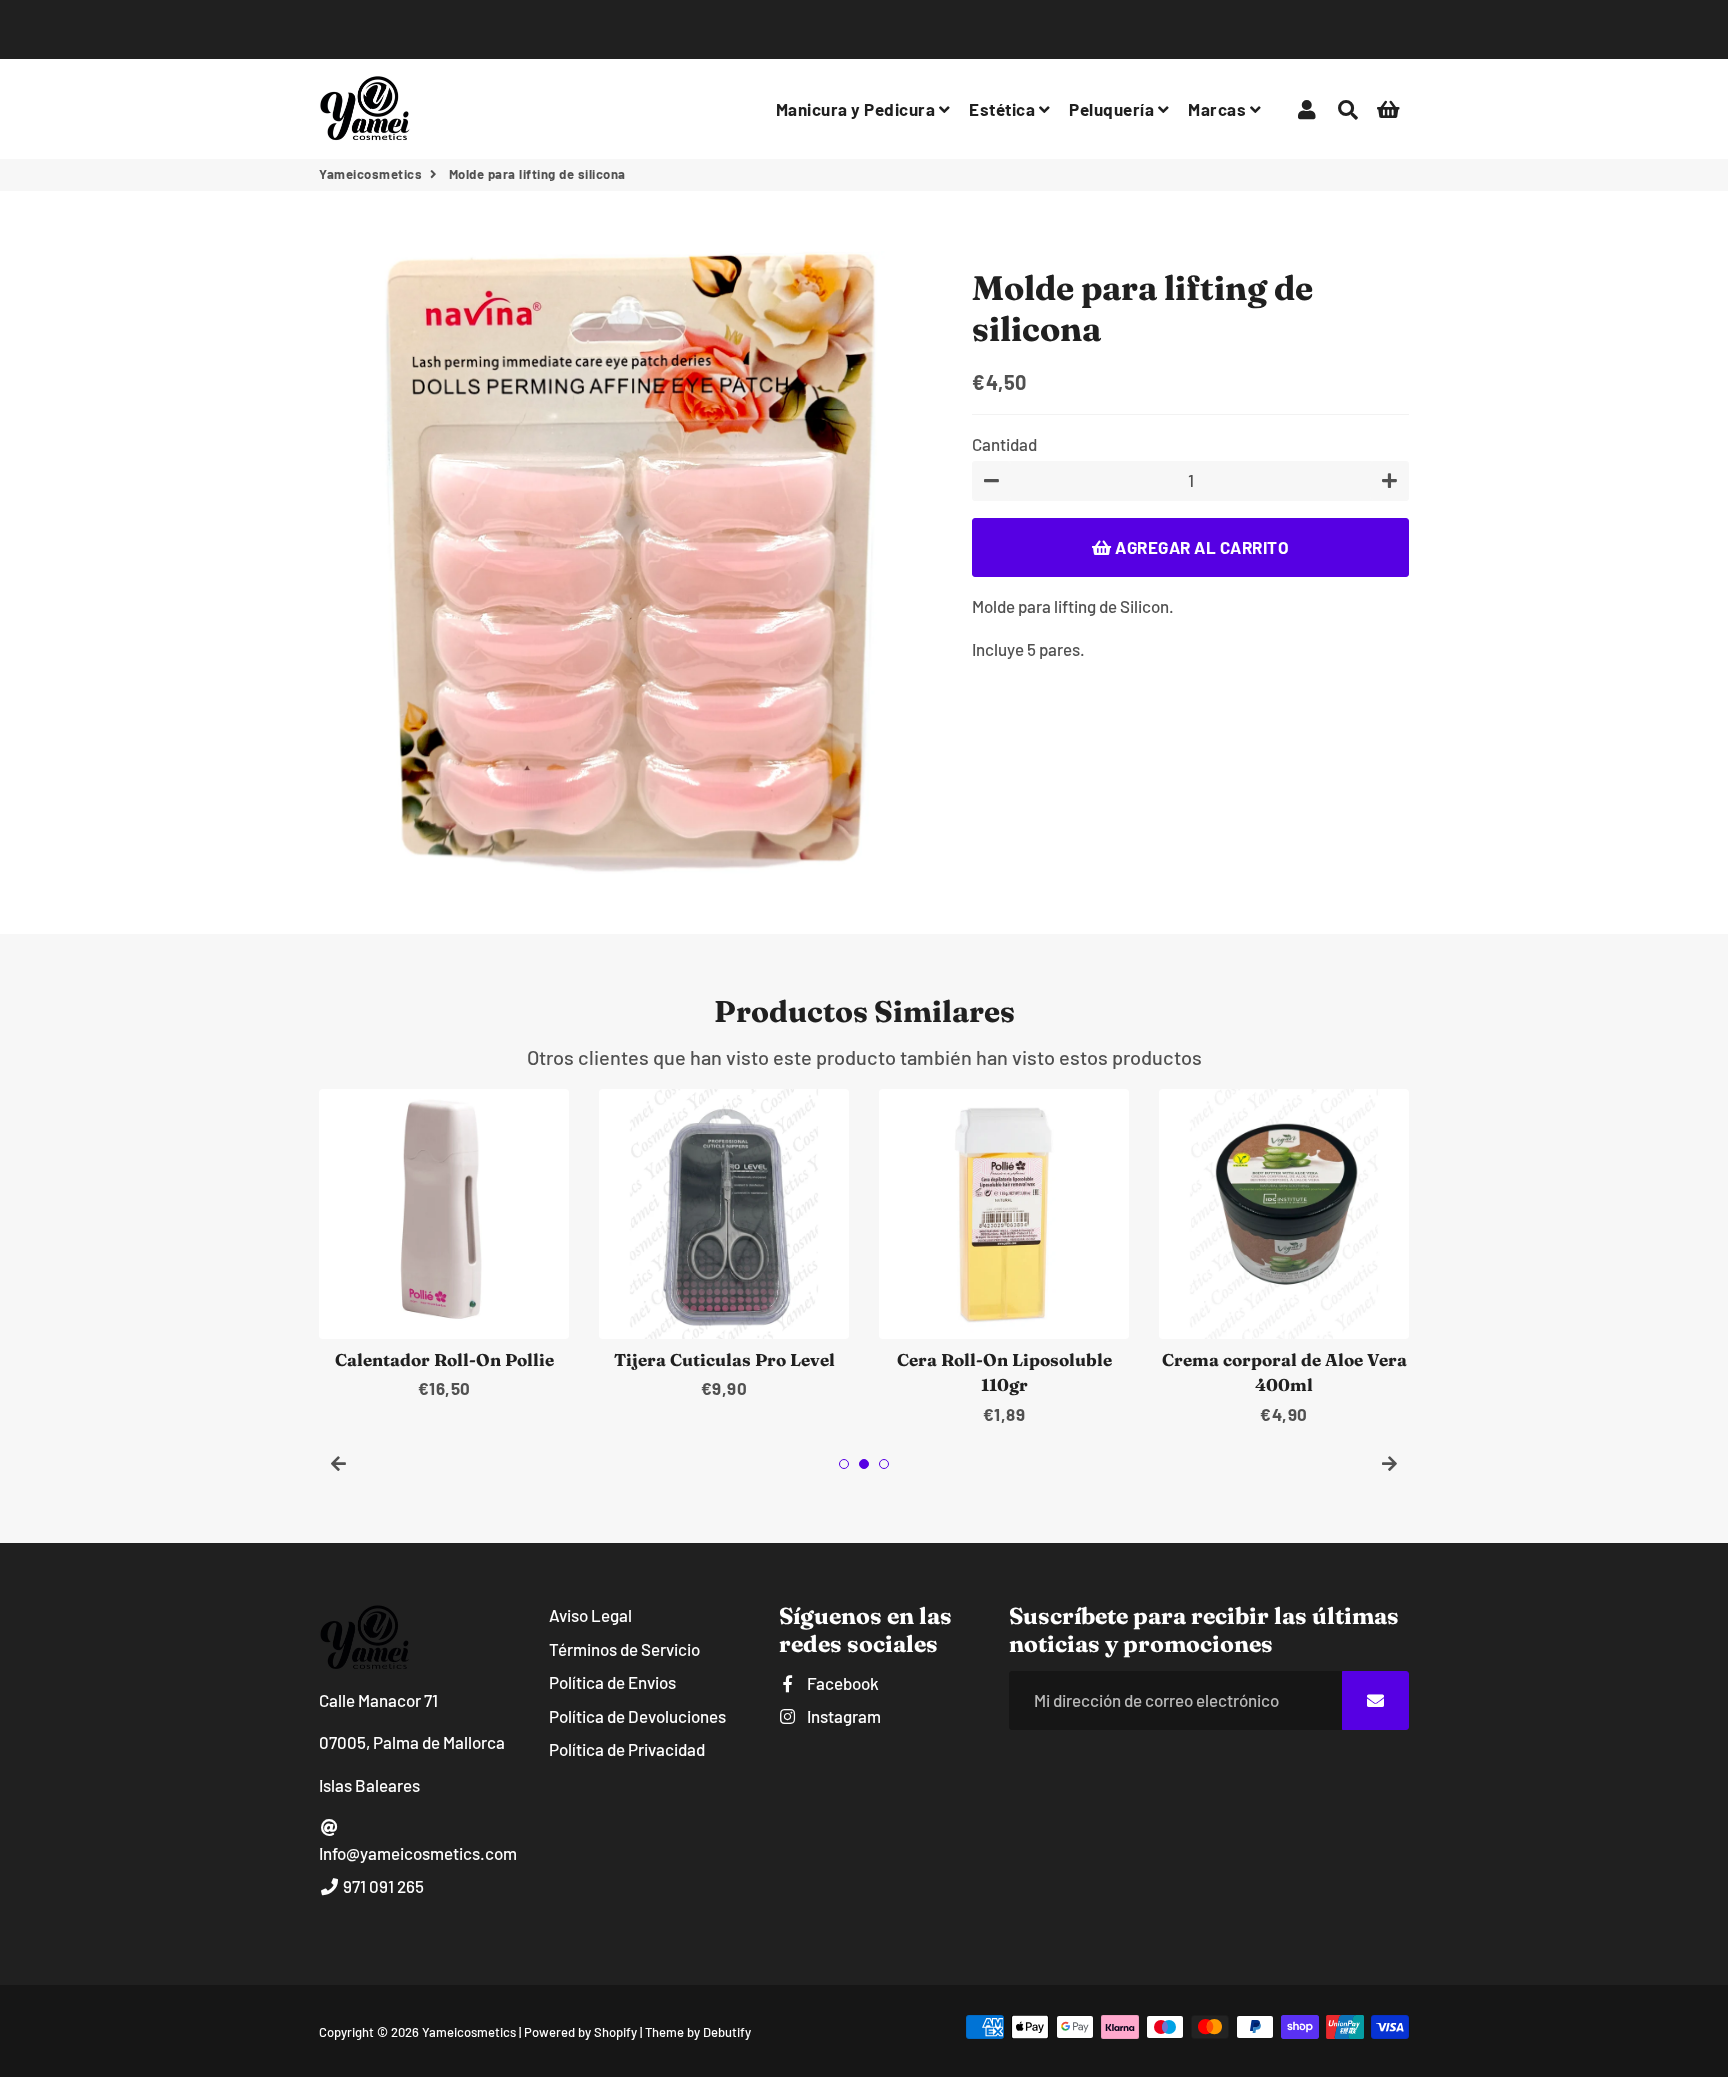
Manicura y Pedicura (857, 109)
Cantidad (1004, 443)
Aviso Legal (590, 1615)
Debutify (727, 2032)
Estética (1004, 109)
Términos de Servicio (624, 1649)
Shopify (615, 2032)
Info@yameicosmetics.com (418, 1853)
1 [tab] (844, 1464)
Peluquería (1113, 109)
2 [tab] (864, 1464)
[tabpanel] (444, 1245)
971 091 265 (382, 1886)
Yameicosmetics (370, 174)
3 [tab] (884, 1464)
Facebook (841, 1683)
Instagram (842, 1716)
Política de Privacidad (627, 1749)
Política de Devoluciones (637, 1716)
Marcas (1219, 109)
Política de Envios (612, 1682)
